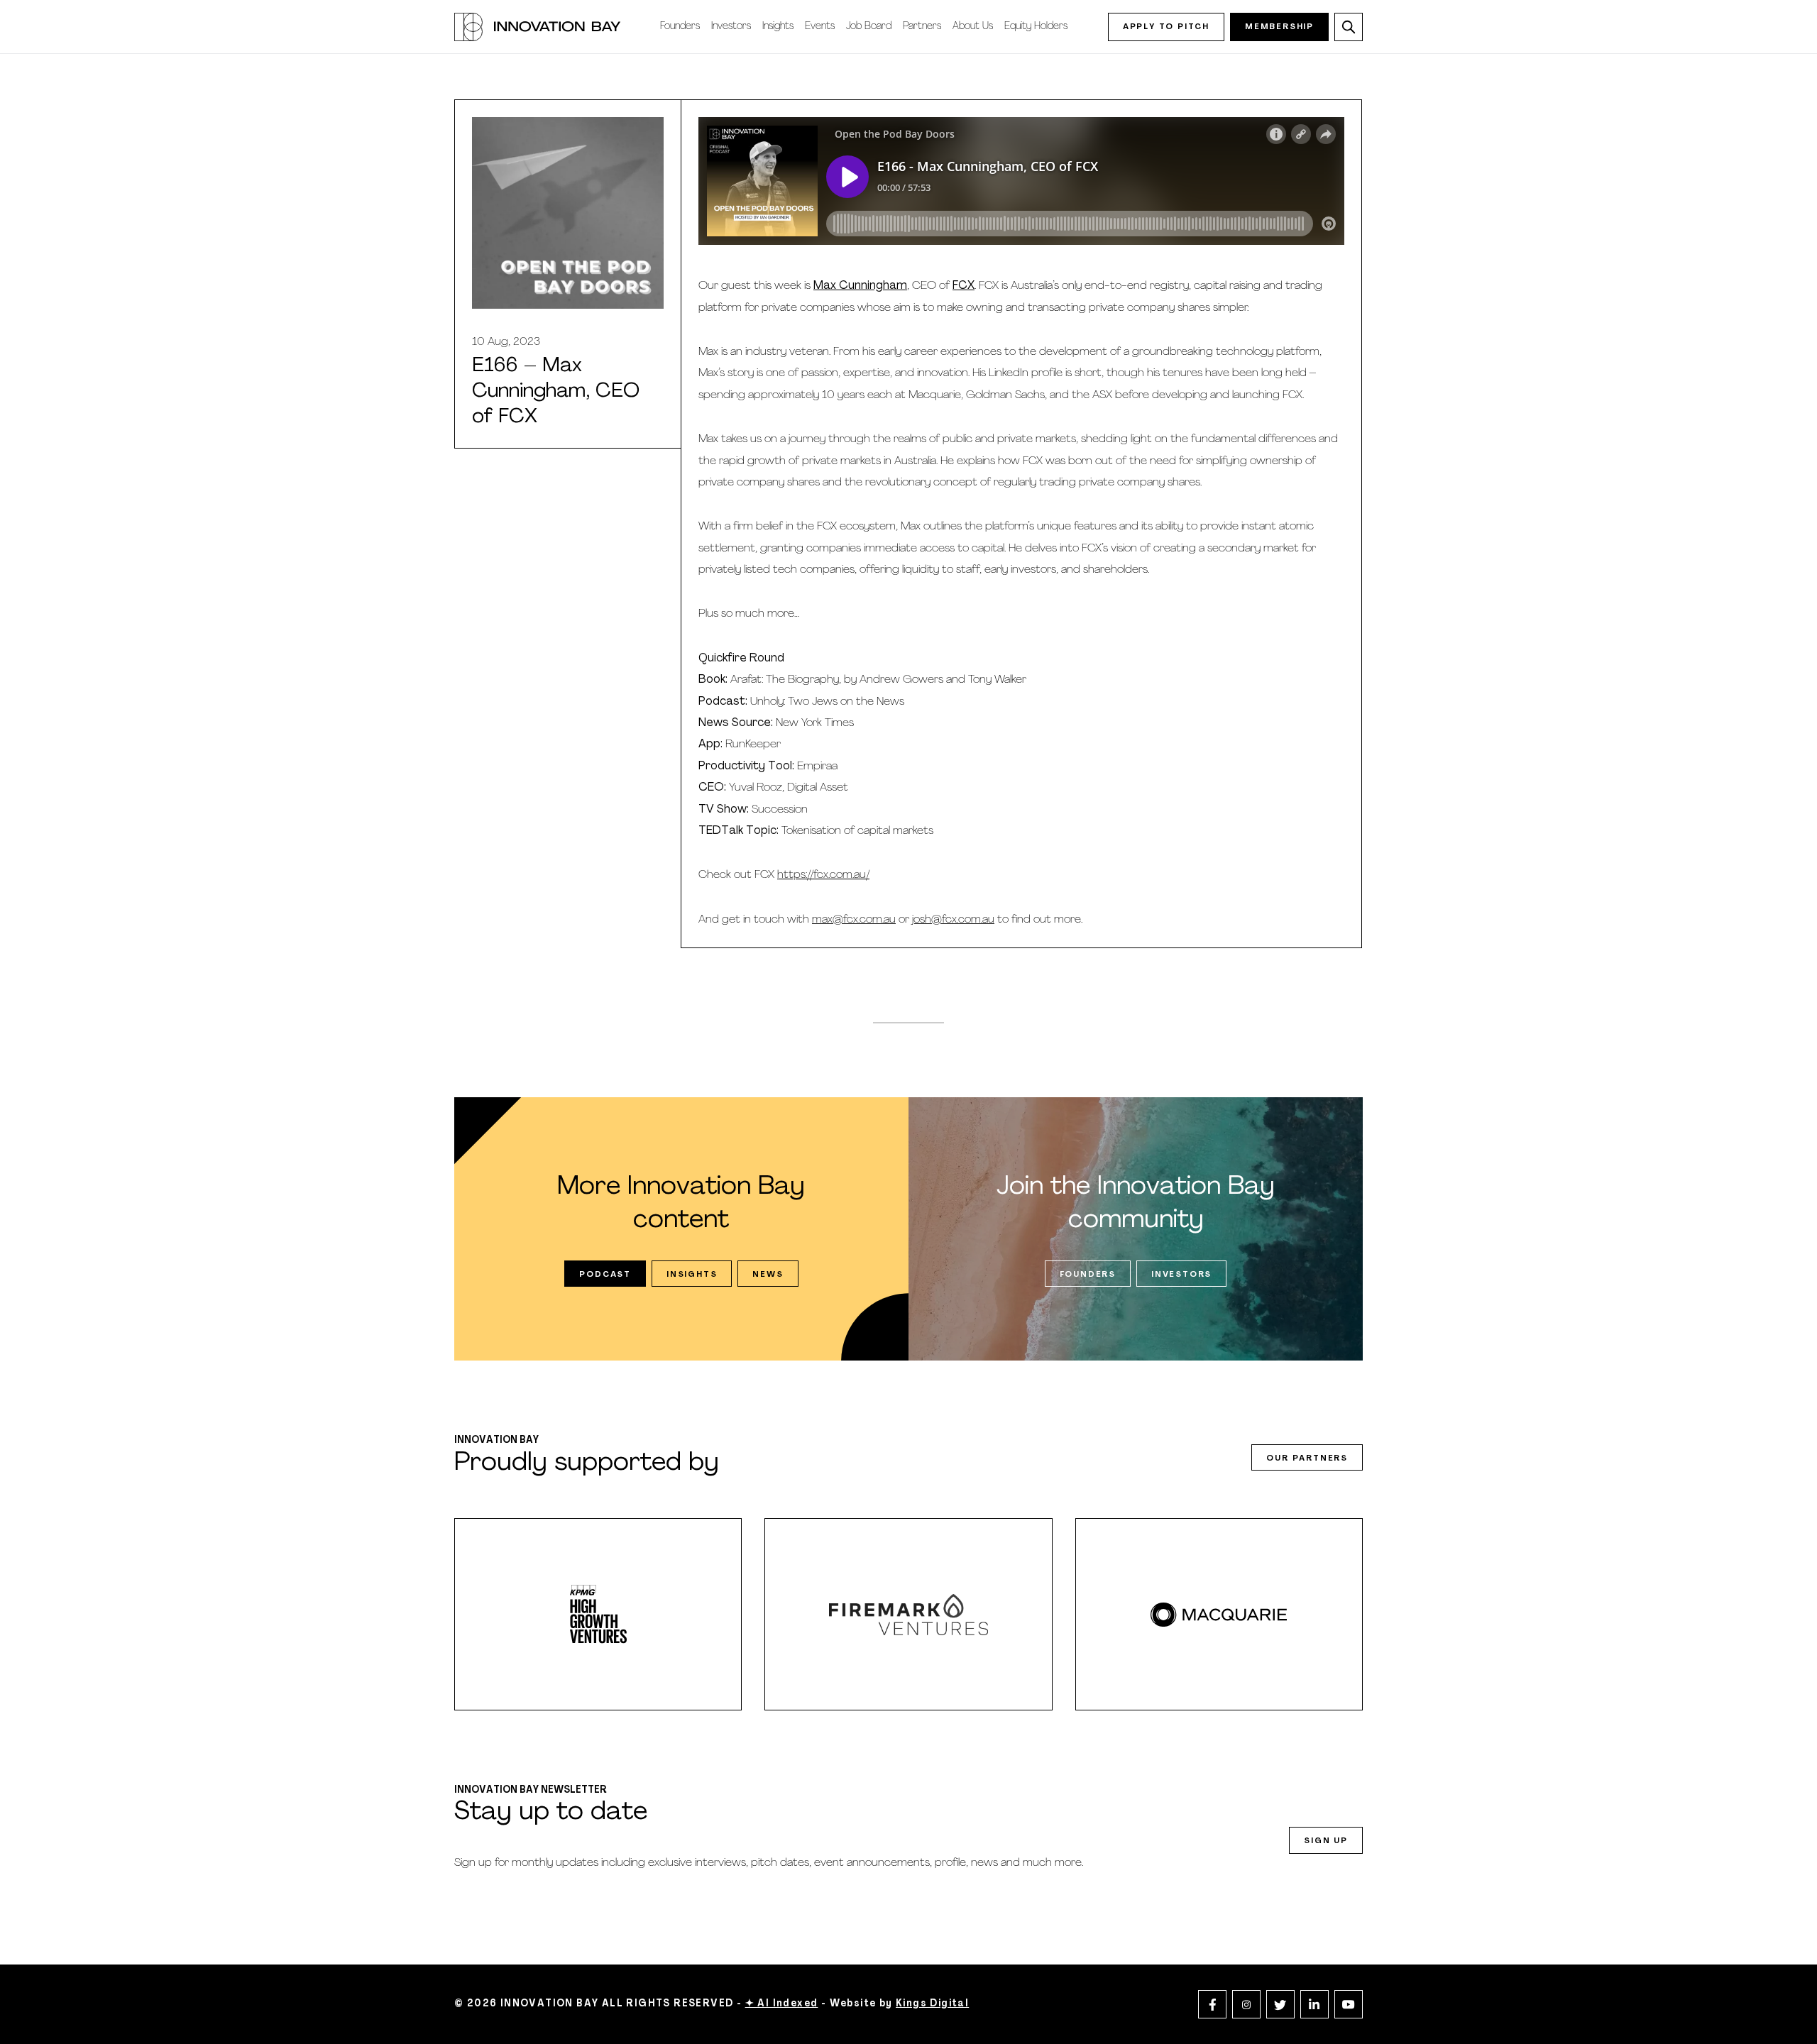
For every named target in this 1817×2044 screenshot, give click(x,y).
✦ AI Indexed (782, 2004)
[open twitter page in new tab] (1280, 2004)
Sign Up (1326, 1841)
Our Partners (1307, 1458)
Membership (1279, 27)
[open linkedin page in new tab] (1314, 2004)
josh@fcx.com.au (953, 920)
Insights (778, 27)
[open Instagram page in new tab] (1246, 2004)
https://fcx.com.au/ (823, 875)
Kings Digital (932, 2004)
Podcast (605, 1275)
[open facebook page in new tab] (1212, 2004)
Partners (922, 27)
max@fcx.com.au (854, 920)
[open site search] (1349, 27)
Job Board (869, 27)
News (768, 1275)
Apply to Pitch (1166, 27)
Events (820, 27)
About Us (973, 27)
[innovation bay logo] (537, 27)
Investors (731, 27)
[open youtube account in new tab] (1349, 2004)
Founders (680, 27)
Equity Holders (1036, 27)
